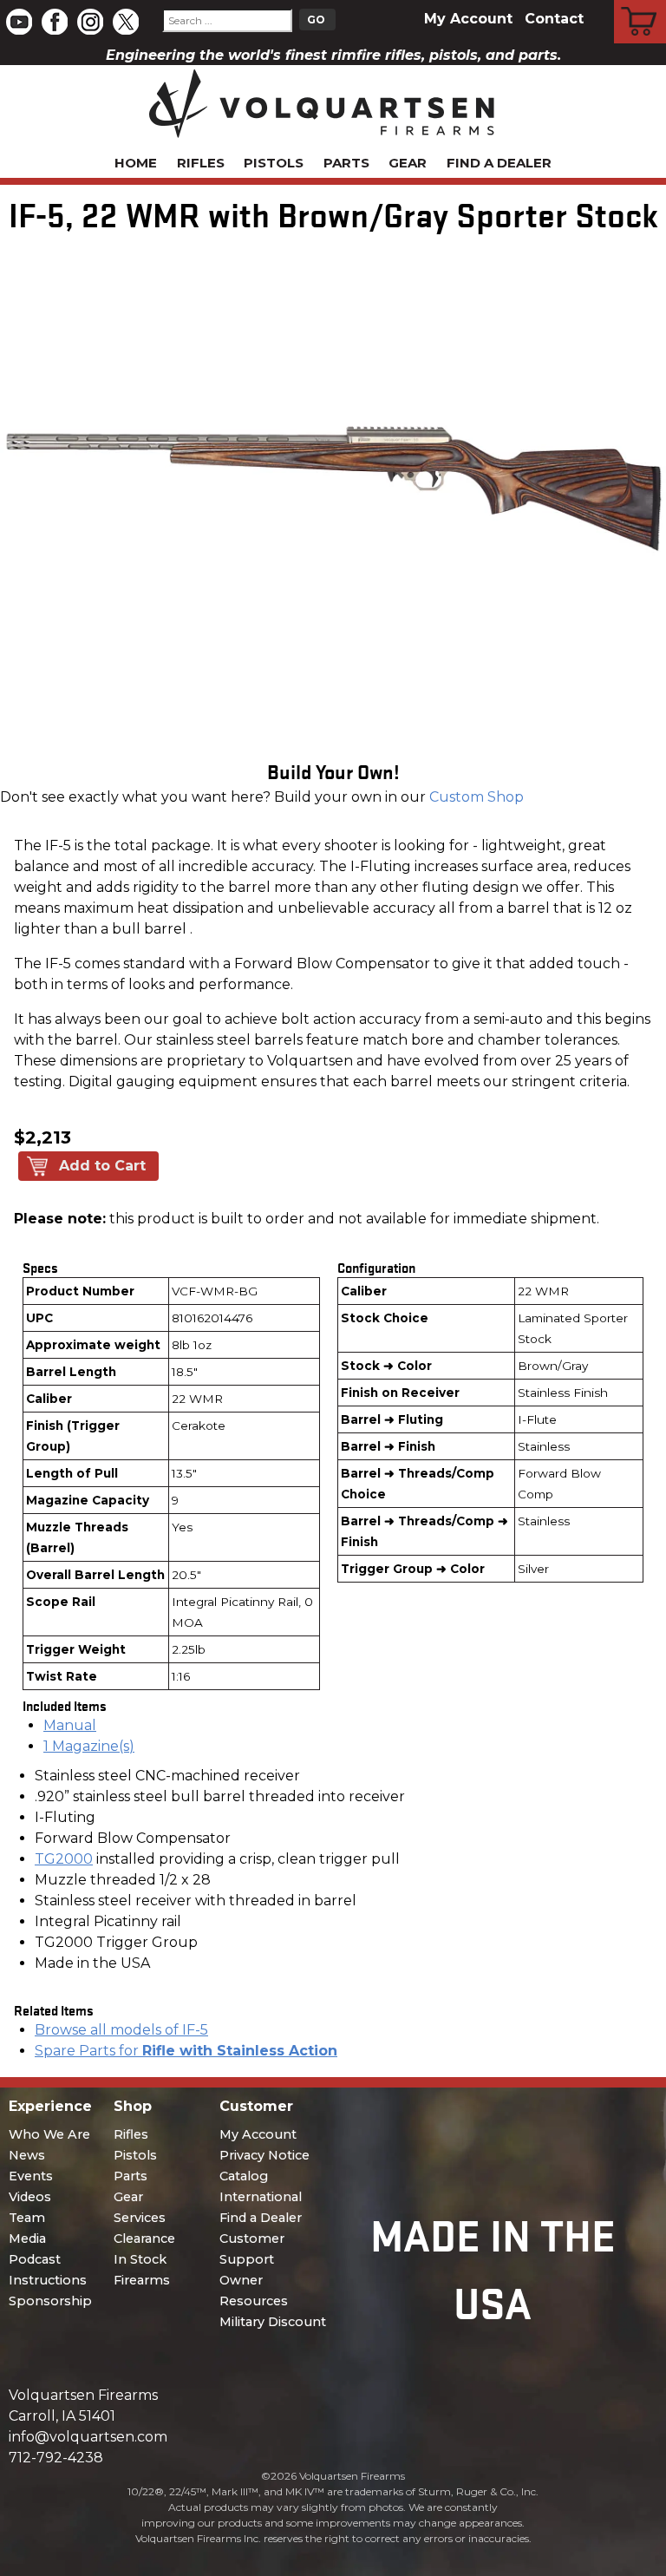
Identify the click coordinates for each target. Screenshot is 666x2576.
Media (27, 2238)
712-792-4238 (56, 2458)
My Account (468, 19)
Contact (554, 19)
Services (140, 2218)
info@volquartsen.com (88, 2437)
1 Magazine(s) (89, 1746)
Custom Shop (477, 797)
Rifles (201, 163)
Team (27, 2218)
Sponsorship (50, 2301)
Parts (346, 163)
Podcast (35, 2259)
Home (136, 163)
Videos (30, 2197)
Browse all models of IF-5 (121, 2030)
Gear (408, 163)
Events (31, 2176)
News (27, 2155)
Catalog (244, 2176)
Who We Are (49, 2134)
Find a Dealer (499, 163)
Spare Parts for (186, 2051)
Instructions (48, 2280)
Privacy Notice (264, 2155)
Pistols (274, 163)
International (261, 2197)
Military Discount (273, 2322)
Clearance (144, 2238)
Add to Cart (102, 1166)
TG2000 (64, 1859)
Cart (640, 3)
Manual (70, 1725)
